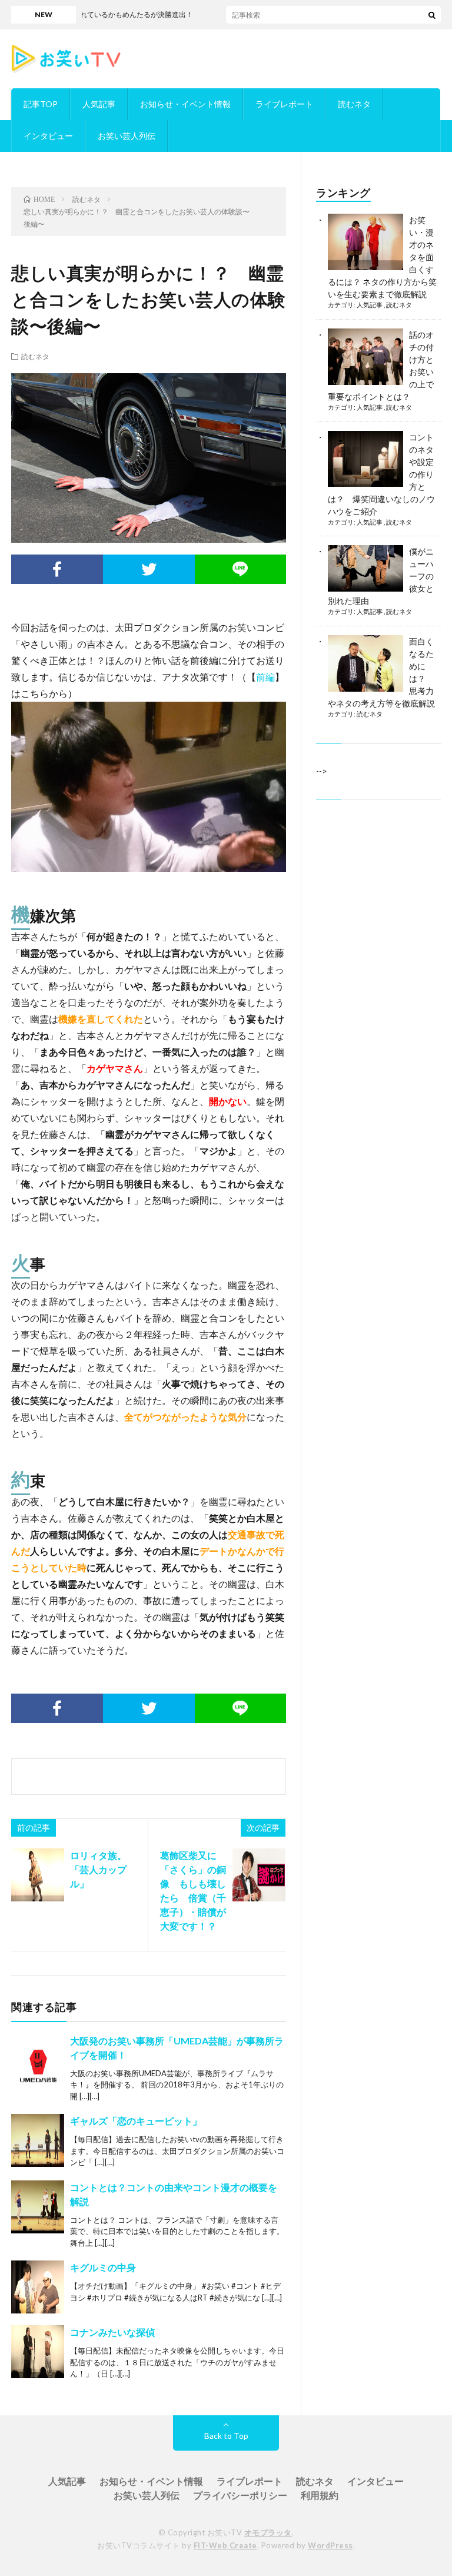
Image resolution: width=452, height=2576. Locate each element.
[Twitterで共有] (149, 569)
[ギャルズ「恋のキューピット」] (38, 2140)
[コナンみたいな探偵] (38, 2352)
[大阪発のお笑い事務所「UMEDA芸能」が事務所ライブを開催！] (38, 2060)
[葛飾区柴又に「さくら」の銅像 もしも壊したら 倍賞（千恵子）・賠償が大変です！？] (259, 1875)
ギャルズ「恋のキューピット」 (136, 2121)
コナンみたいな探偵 (112, 2332)
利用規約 (320, 2495)
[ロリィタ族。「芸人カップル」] (38, 1875)
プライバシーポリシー (240, 2495)
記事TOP (41, 104)
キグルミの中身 (103, 2267)
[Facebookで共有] (57, 569)
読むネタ (354, 104)
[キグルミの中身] (38, 2287)
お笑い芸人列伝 (127, 136)
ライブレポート (284, 104)
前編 (265, 677)
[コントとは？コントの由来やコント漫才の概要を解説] (38, 2207)
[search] (432, 15)
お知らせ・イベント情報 (185, 104)
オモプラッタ (268, 2532)
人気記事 (99, 104)
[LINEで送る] (241, 569)
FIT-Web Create (225, 2545)
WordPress (330, 2545)
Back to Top (226, 2436)
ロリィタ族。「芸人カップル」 (98, 1869)
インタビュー (48, 136)
